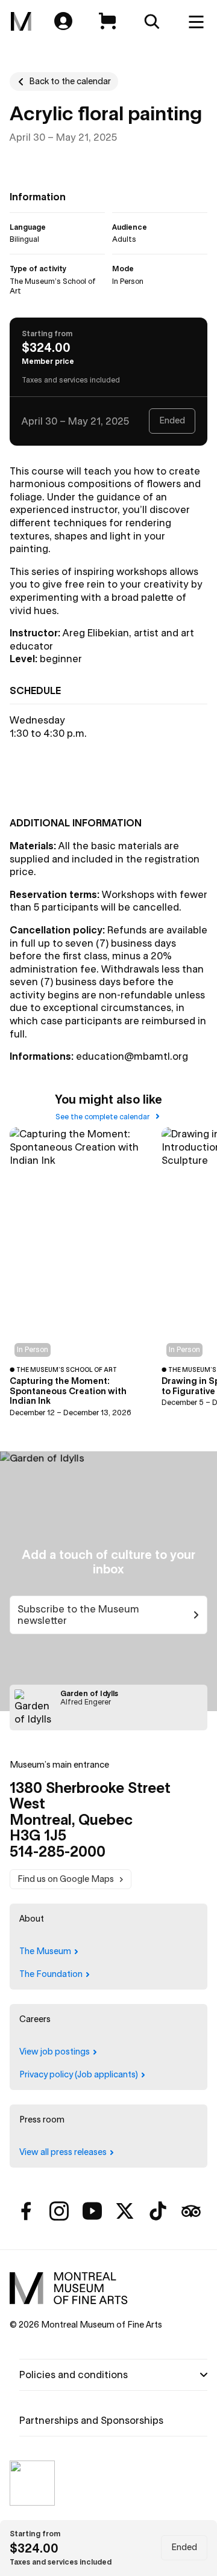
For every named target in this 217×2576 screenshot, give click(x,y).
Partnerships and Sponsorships (91, 2420)
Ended (184, 2547)
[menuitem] (21, 22)
